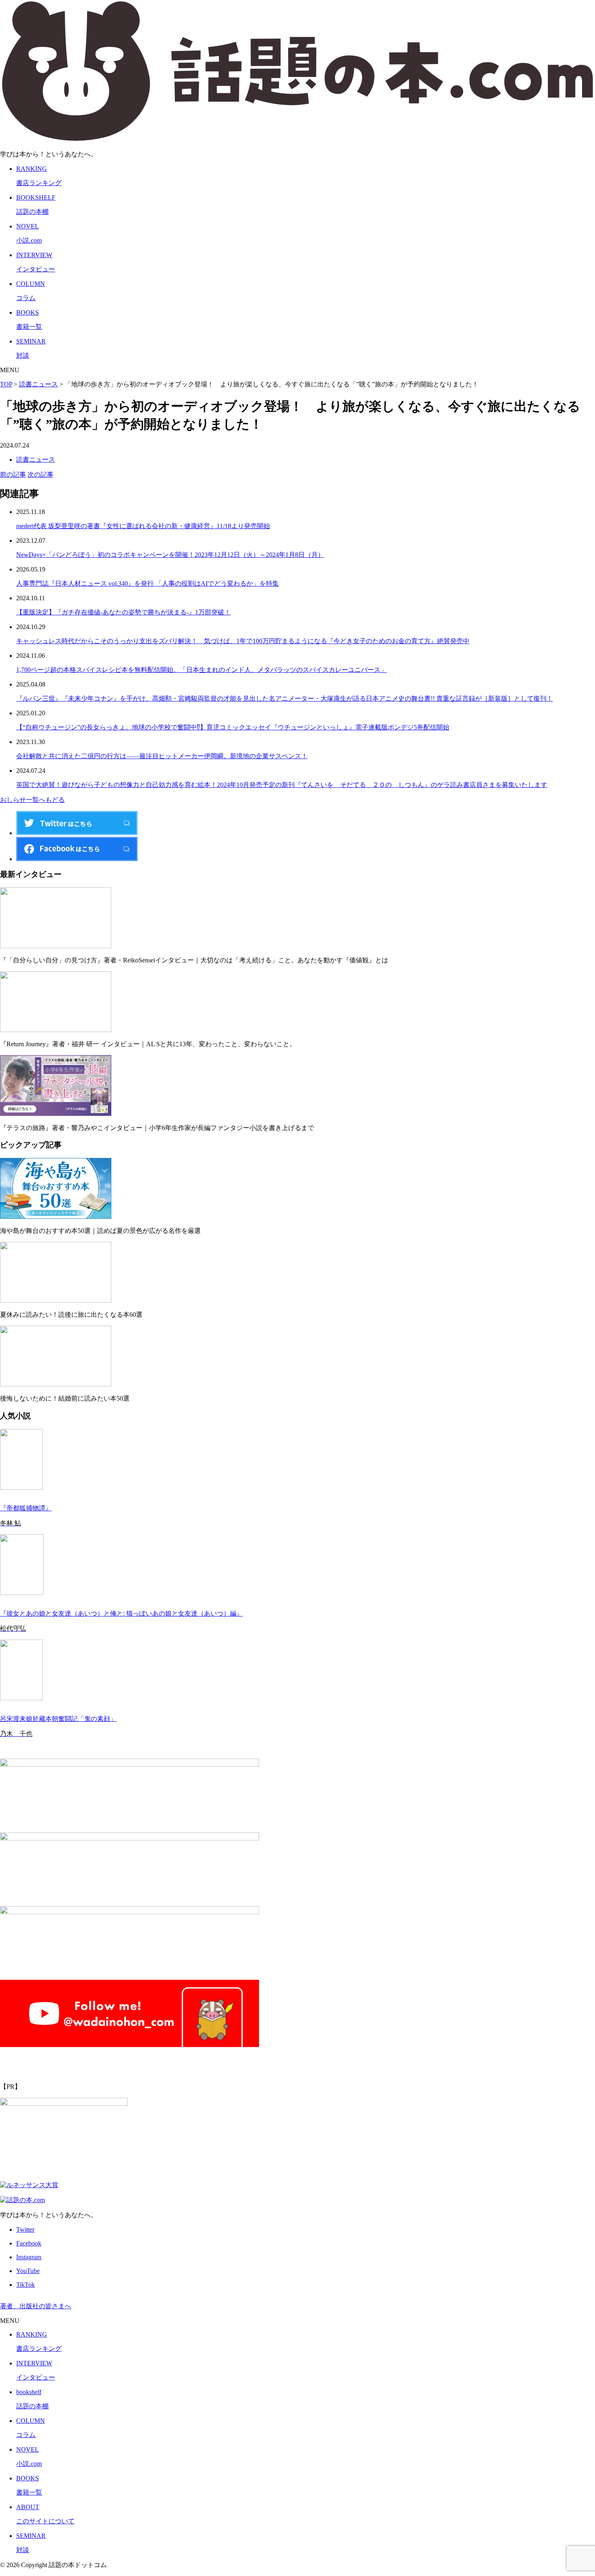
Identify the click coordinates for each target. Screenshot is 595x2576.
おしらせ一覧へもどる (32, 800)
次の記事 (40, 474)
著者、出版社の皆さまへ (36, 2306)
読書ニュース (36, 460)
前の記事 (13, 474)
